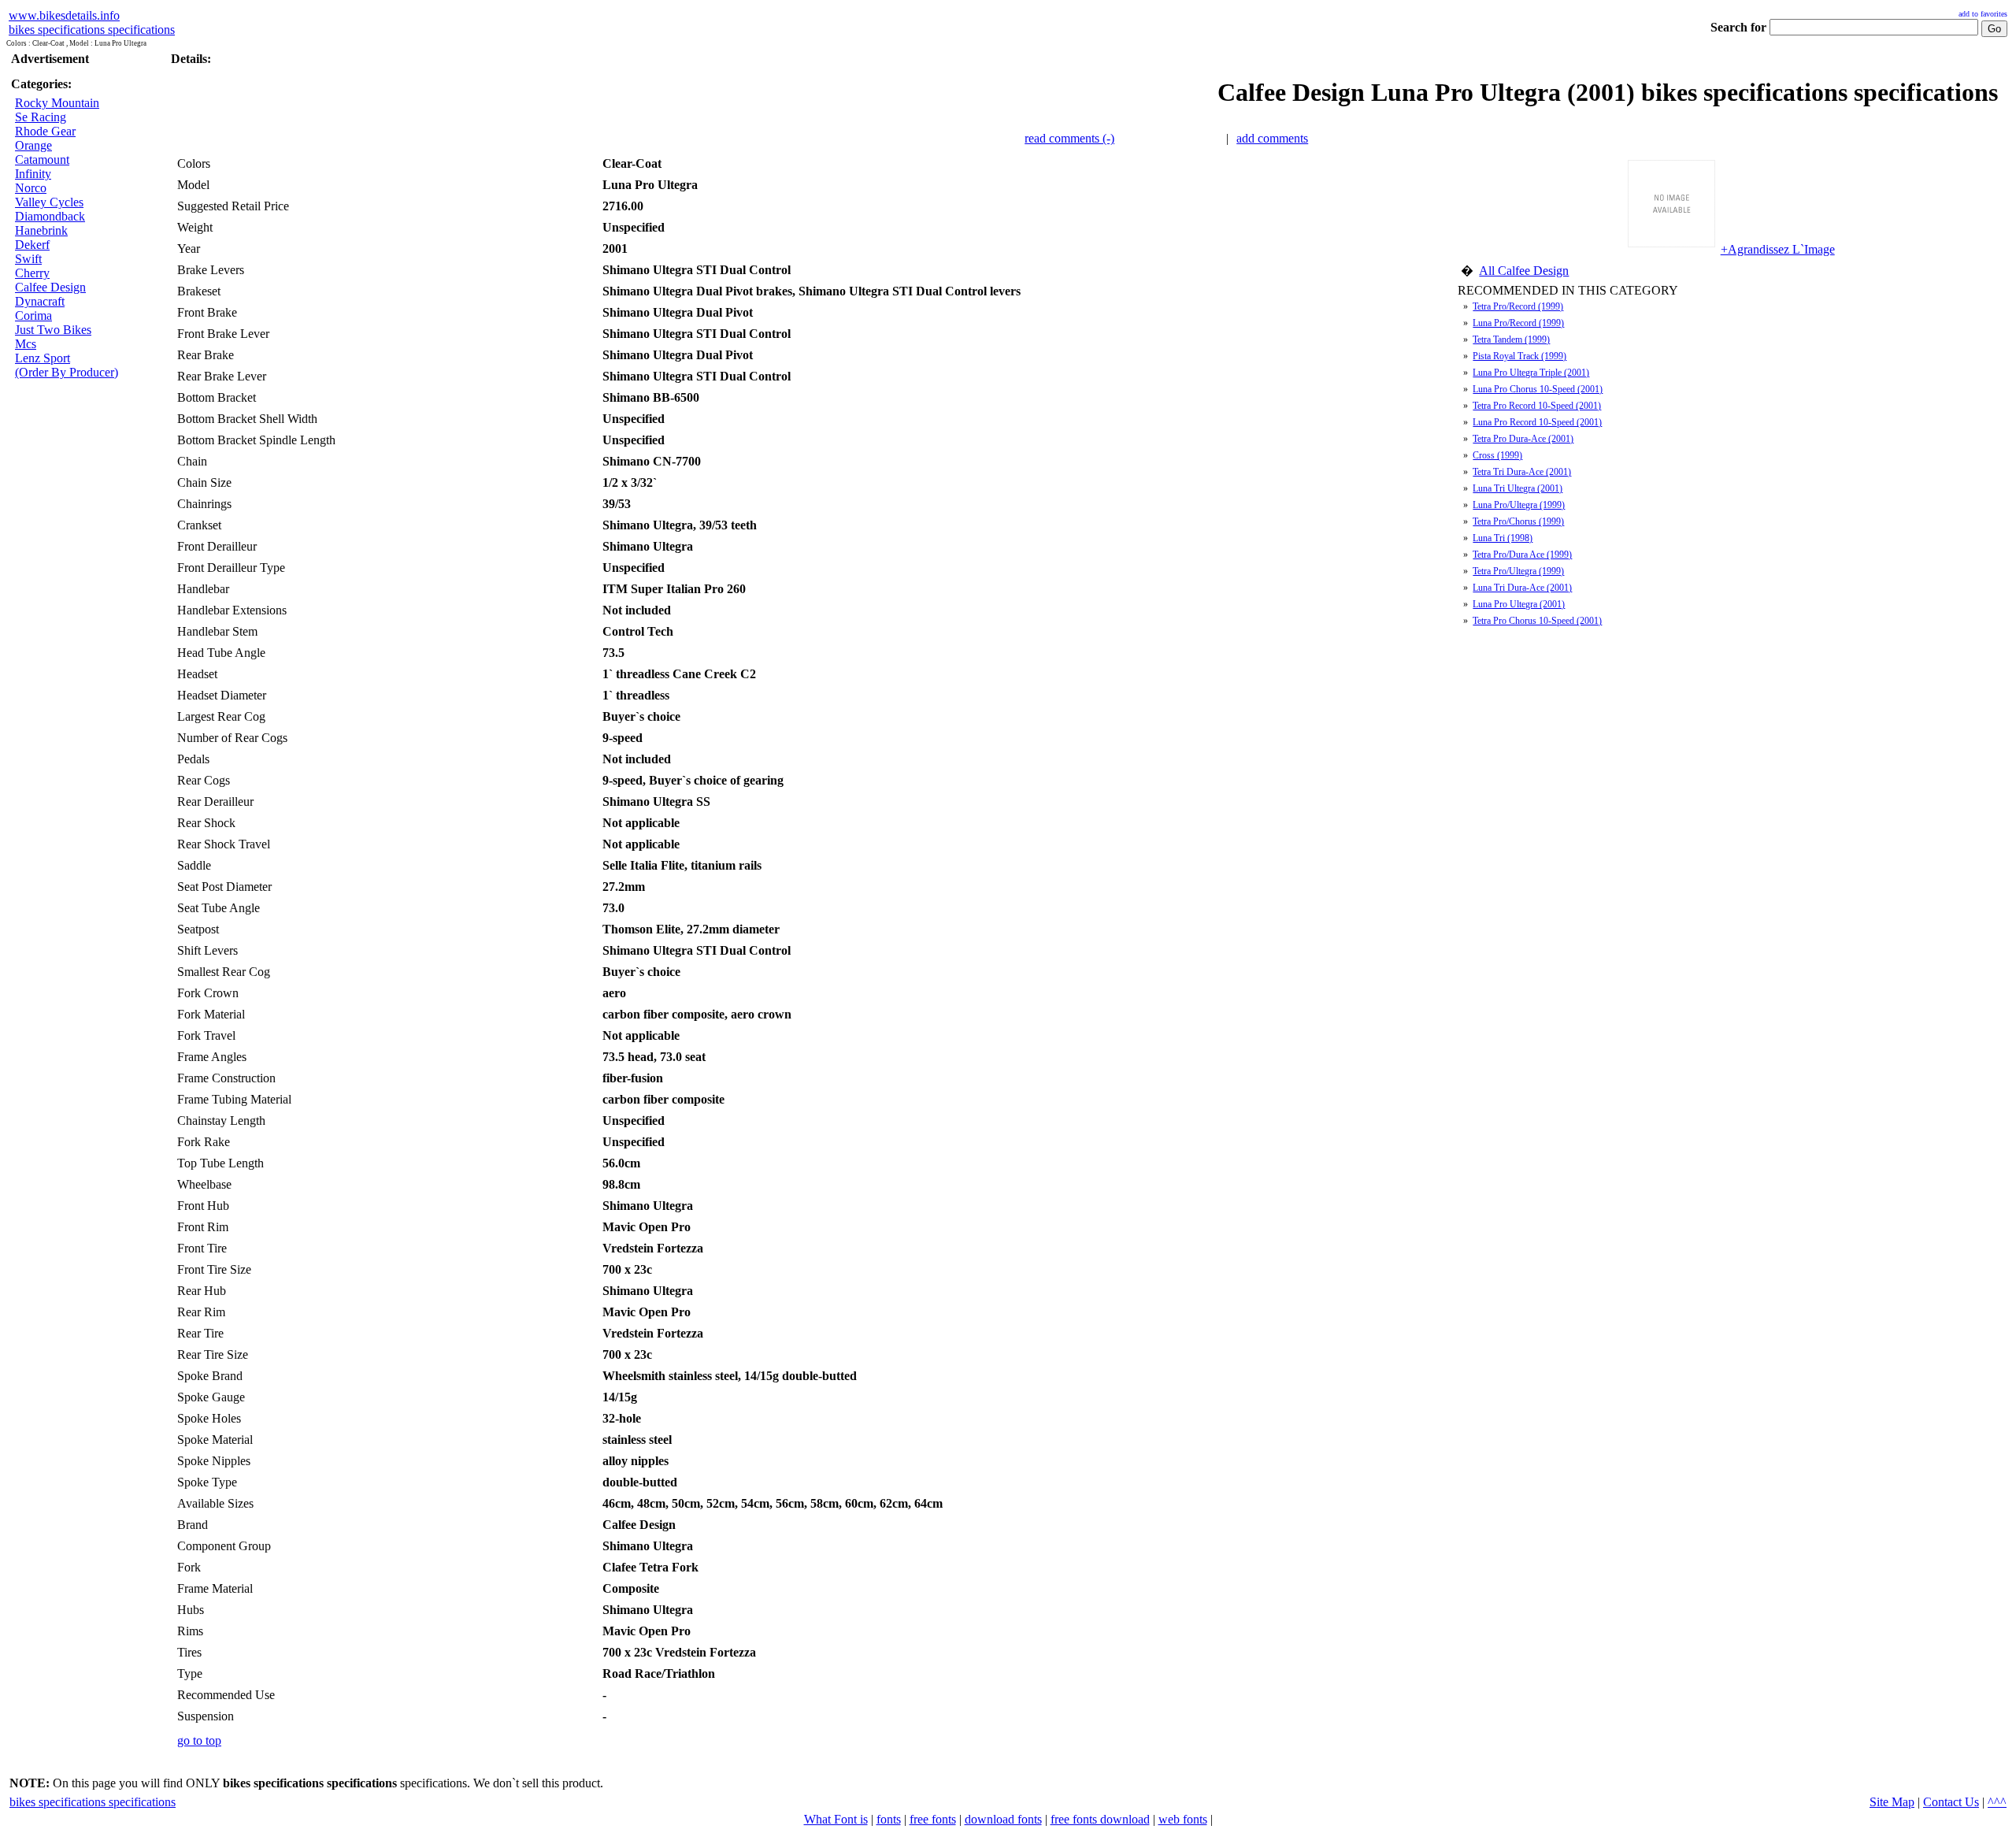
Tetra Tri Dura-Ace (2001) (1522, 472)
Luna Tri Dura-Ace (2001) (1522, 588)
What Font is (836, 1819)
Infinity (33, 174)
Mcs (26, 344)
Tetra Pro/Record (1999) (1518, 306)
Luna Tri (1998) (1503, 538)
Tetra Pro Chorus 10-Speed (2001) (1537, 621)
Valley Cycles (49, 202)
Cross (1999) (1497, 455)
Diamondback (50, 216)
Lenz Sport (43, 358)
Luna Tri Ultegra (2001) (1518, 488)
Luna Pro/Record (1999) (1518, 323)
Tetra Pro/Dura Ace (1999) (1522, 555)
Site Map (1892, 1802)
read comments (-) (1069, 138)
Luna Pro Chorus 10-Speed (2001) (1538, 389)
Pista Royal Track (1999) (1519, 356)
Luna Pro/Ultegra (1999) (1519, 505)
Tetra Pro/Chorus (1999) (1518, 521)
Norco (31, 188)
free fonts (933, 1819)
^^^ (1997, 1802)
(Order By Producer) (67, 372)
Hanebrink (41, 230)
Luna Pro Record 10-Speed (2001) (1537, 422)
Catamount (42, 160)
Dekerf (32, 245)
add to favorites (1983, 14)
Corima (33, 315)
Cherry (32, 273)
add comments (1272, 138)
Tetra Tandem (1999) (1511, 340)
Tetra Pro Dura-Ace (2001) (1523, 439)
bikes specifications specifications (92, 30)
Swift (28, 259)
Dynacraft (40, 301)
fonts (889, 1819)
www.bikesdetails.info (64, 15)
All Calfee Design (1524, 271)
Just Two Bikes (53, 330)
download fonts (1003, 1819)
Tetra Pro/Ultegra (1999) (1518, 571)
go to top (199, 1740)
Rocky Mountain (57, 103)
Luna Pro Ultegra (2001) (1519, 604)
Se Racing (41, 117)
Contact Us (1951, 1802)
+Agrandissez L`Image (1778, 249)
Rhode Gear (45, 131)
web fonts (1183, 1819)
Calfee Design (50, 287)
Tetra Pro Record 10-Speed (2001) (1537, 406)
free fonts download (1100, 1819)
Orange (33, 145)
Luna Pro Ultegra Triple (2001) (1531, 373)
